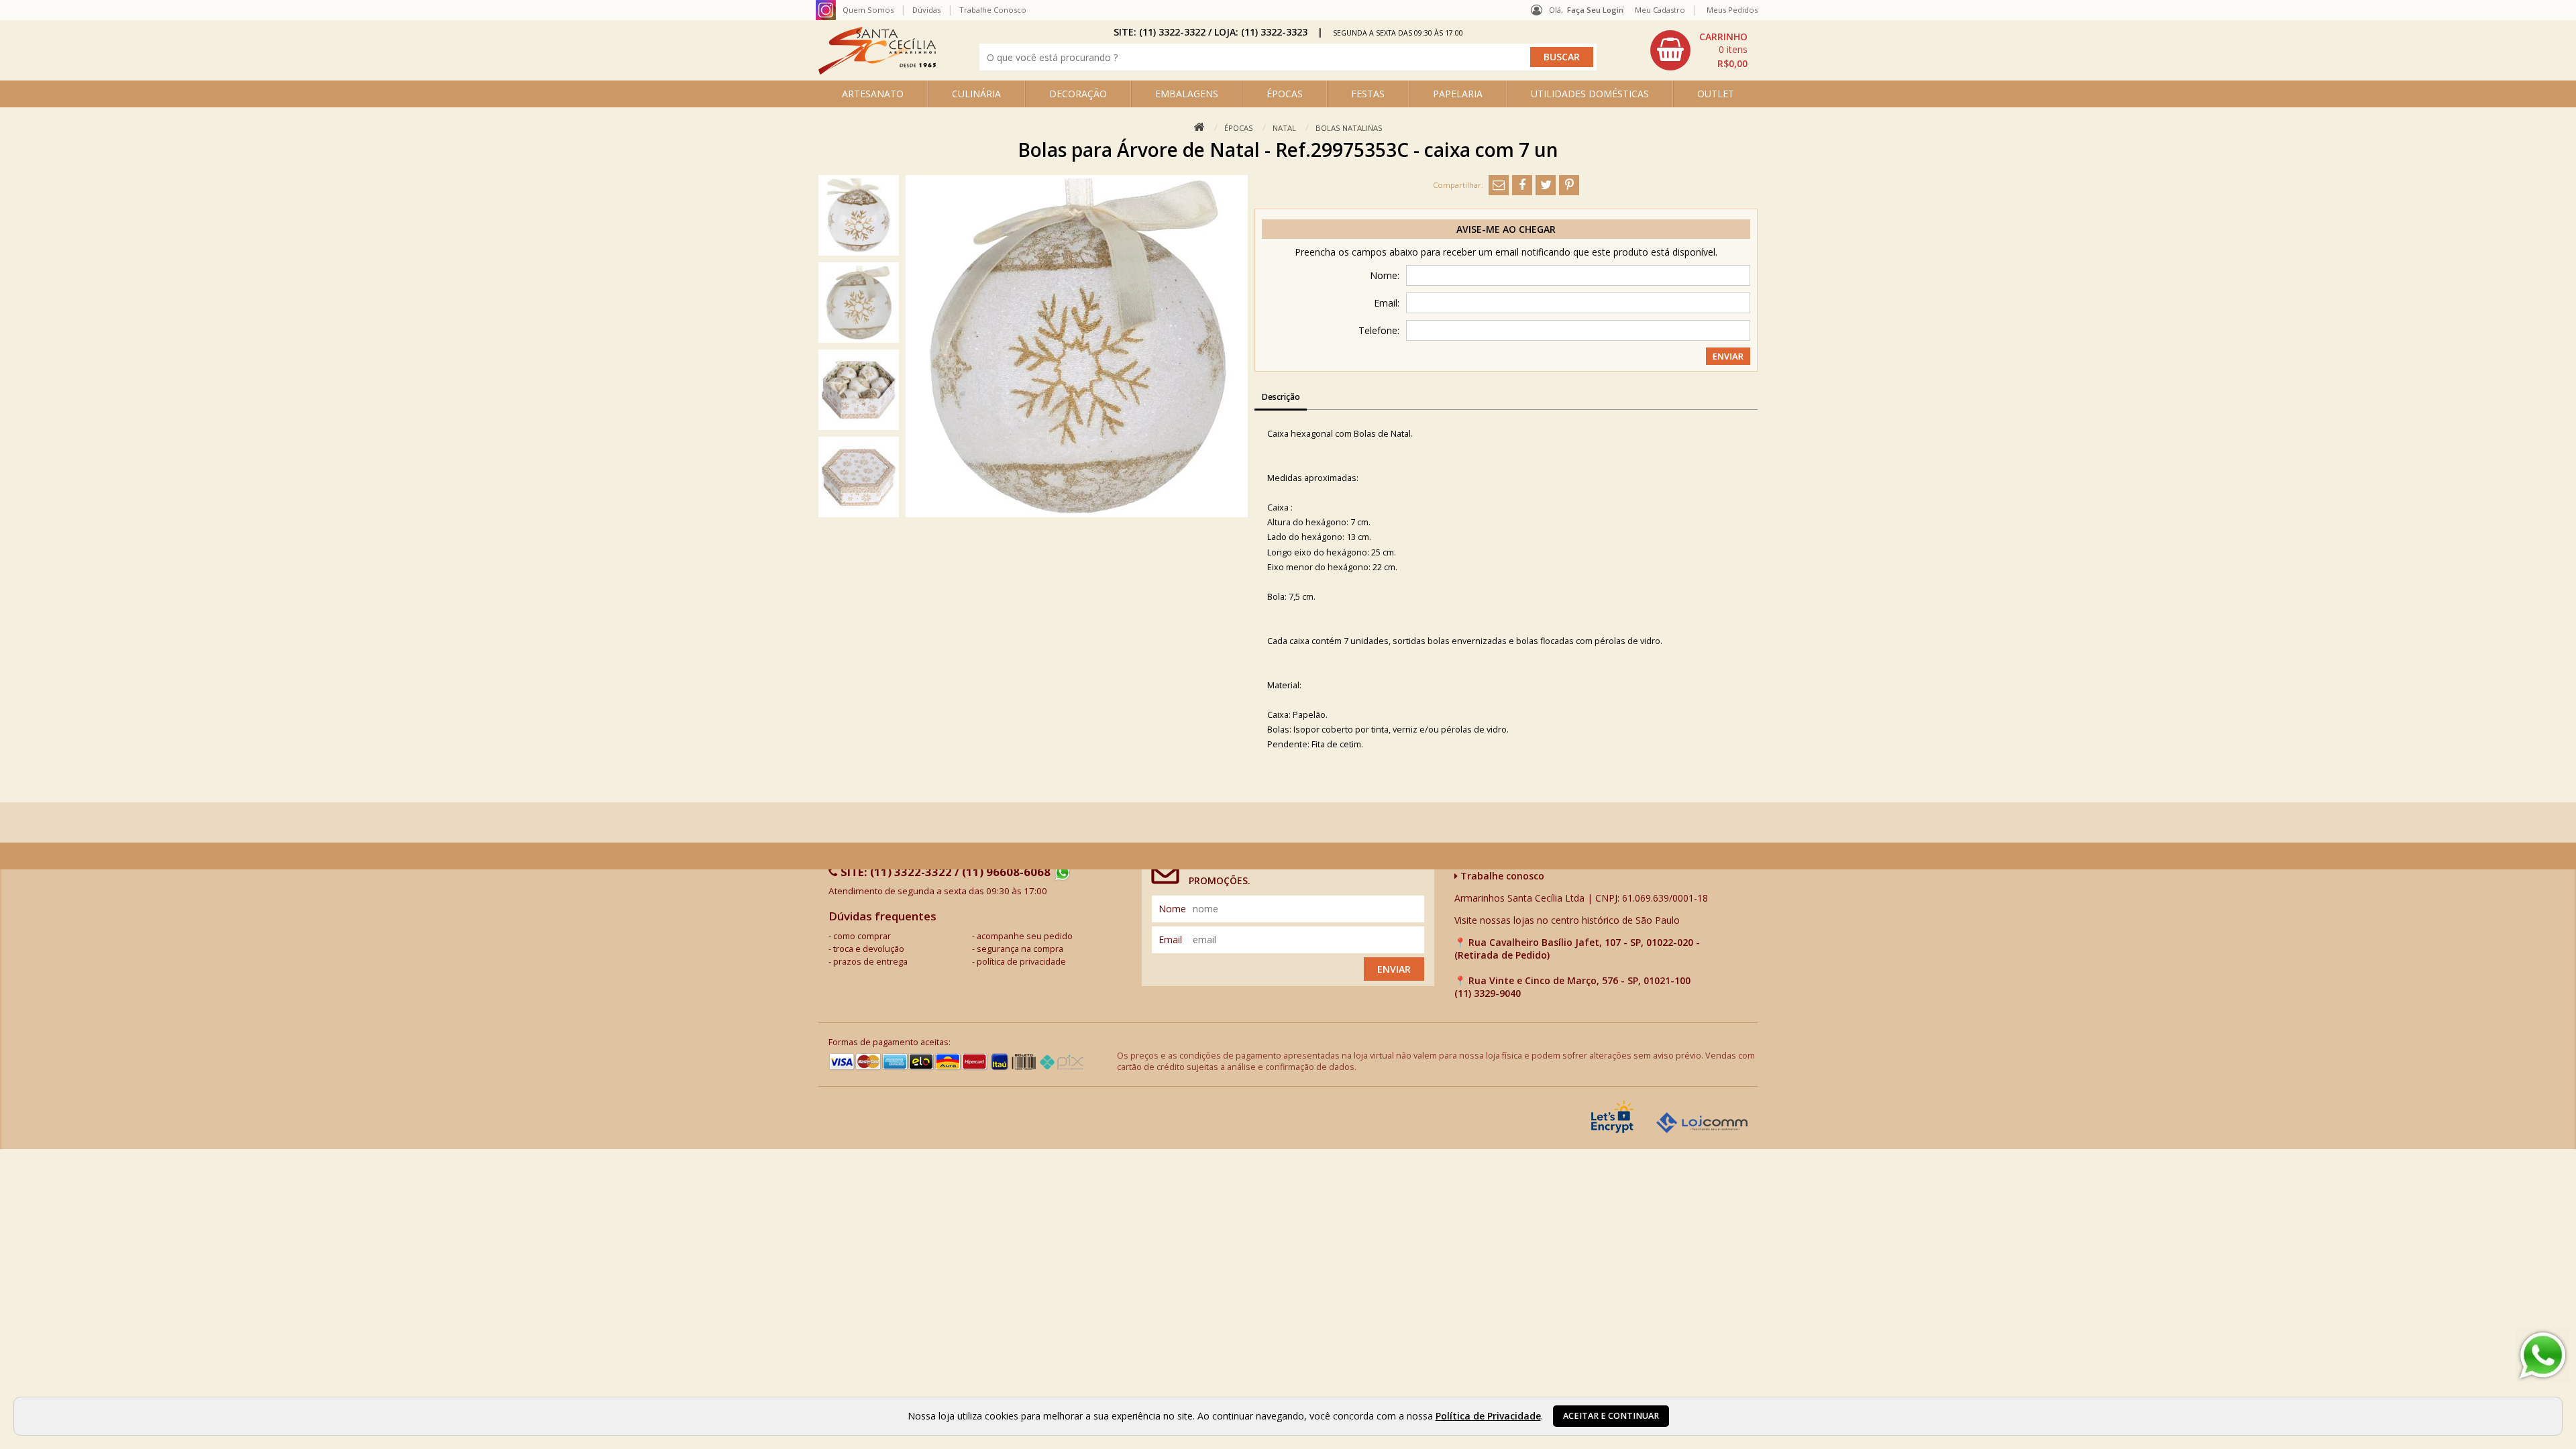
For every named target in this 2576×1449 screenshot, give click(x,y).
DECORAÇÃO (1078, 94)
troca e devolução (869, 949)
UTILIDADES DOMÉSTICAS (1590, 94)
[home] (877, 71)
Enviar (1394, 969)
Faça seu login (1595, 10)
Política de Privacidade (1488, 1416)
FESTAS (1368, 94)
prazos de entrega (870, 962)
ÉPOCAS (1285, 94)
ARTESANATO (873, 94)
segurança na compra (1020, 949)
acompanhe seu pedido (1025, 936)
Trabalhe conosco (1501, 876)
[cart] (1701, 50)
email (1170, 940)
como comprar (862, 936)
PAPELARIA (1458, 94)
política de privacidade (1021, 962)
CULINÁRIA (976, 94)
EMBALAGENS (1187, 94)
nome (1172, 909)
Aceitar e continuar (1611, 1416)
